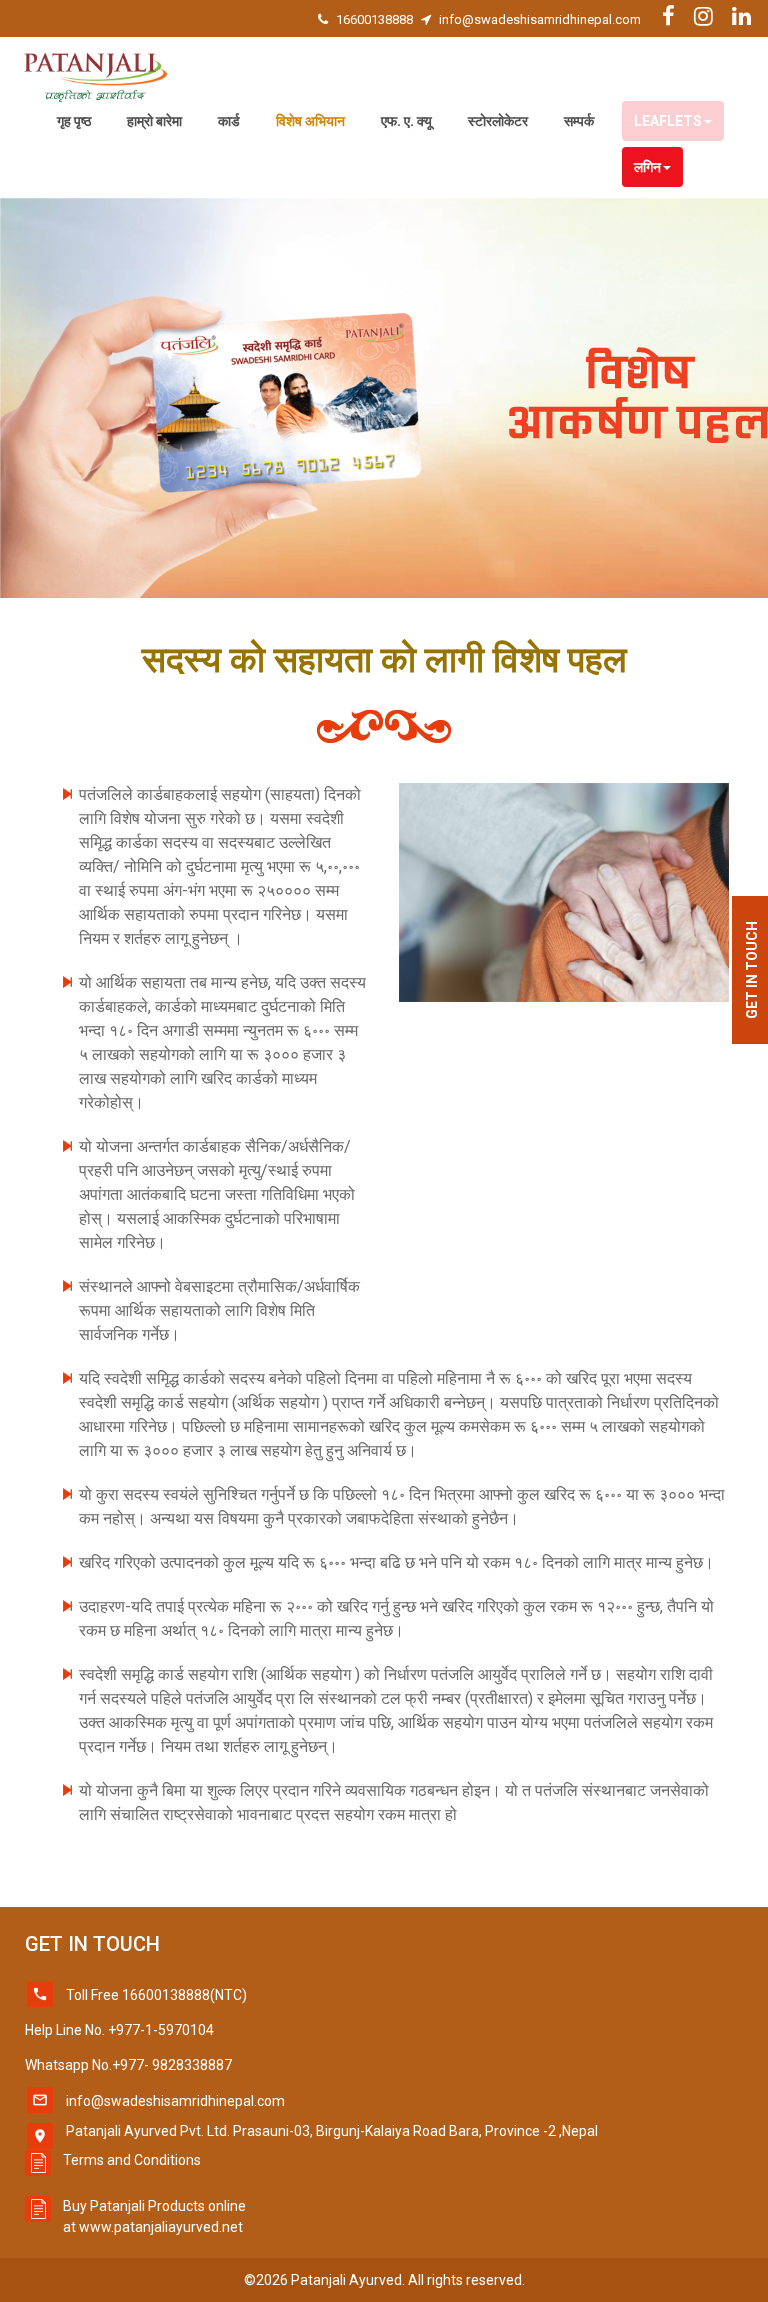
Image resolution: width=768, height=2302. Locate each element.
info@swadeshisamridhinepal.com (540, 19)
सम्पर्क (579, 121)
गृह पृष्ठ (74, 121)
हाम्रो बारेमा (154, 121)
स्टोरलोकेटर (498, 121)
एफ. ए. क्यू (406, 121)
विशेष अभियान (310, 121)
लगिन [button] (647, 167)
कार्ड (229, 121)
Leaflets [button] (668, 121)
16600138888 (374, 19)
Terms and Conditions (132, 2160)
